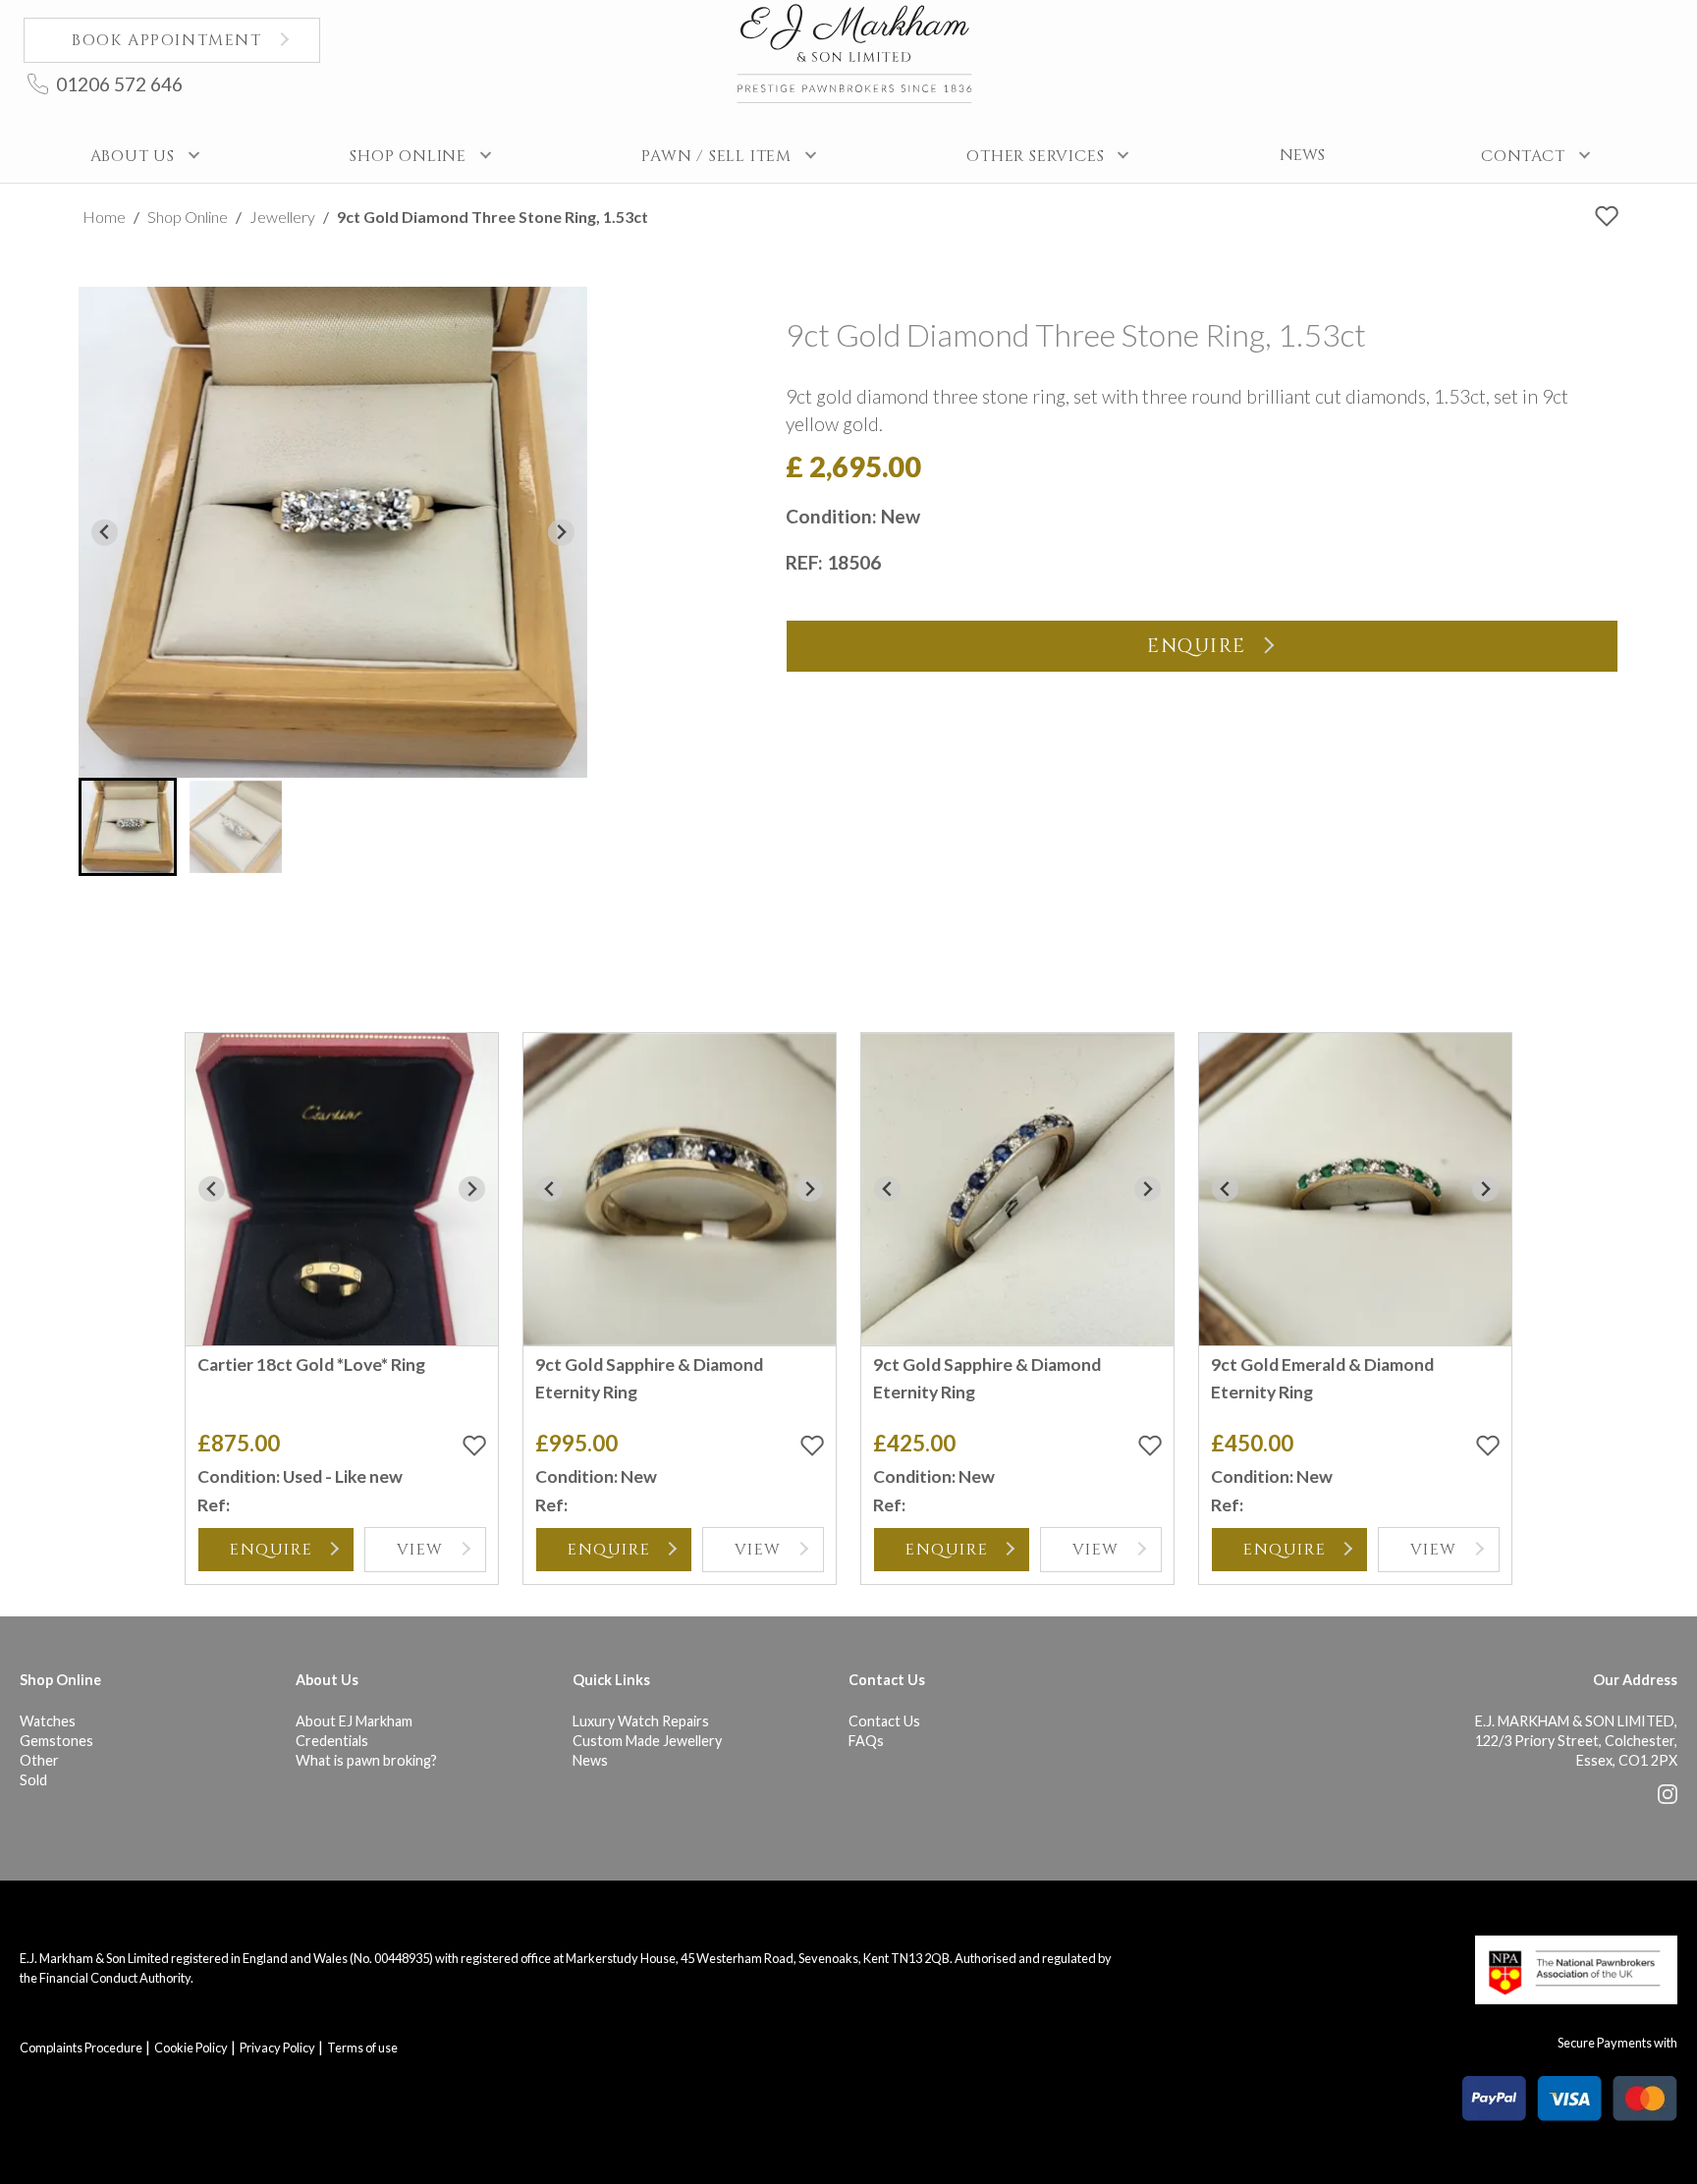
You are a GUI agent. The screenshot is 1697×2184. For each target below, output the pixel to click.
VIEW (420, 1550)
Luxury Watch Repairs (641, 1721)
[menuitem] (128, 827)
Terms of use (362, 2047)
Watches (48, 1721)
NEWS (1302, 155)
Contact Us (884, 1721)
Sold (33, 1780)
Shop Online (188, 217)
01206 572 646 (119, 84)
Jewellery (282, 217)
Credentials (332, 1741)
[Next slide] (561, 533)
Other (39, 1760)
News (590, 1760)
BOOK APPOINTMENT (167, 40)
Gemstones (56, 1741)
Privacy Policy (277, 2047)
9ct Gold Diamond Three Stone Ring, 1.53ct (493, 217)
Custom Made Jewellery (647, 1741)
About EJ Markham (354, 1721)
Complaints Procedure (81, 2047)
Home (104, 217)
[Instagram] (1668, 1799)
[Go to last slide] (105, 533)
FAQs (866, 1741)
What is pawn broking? (366, 1760)
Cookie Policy (191, 2047)
